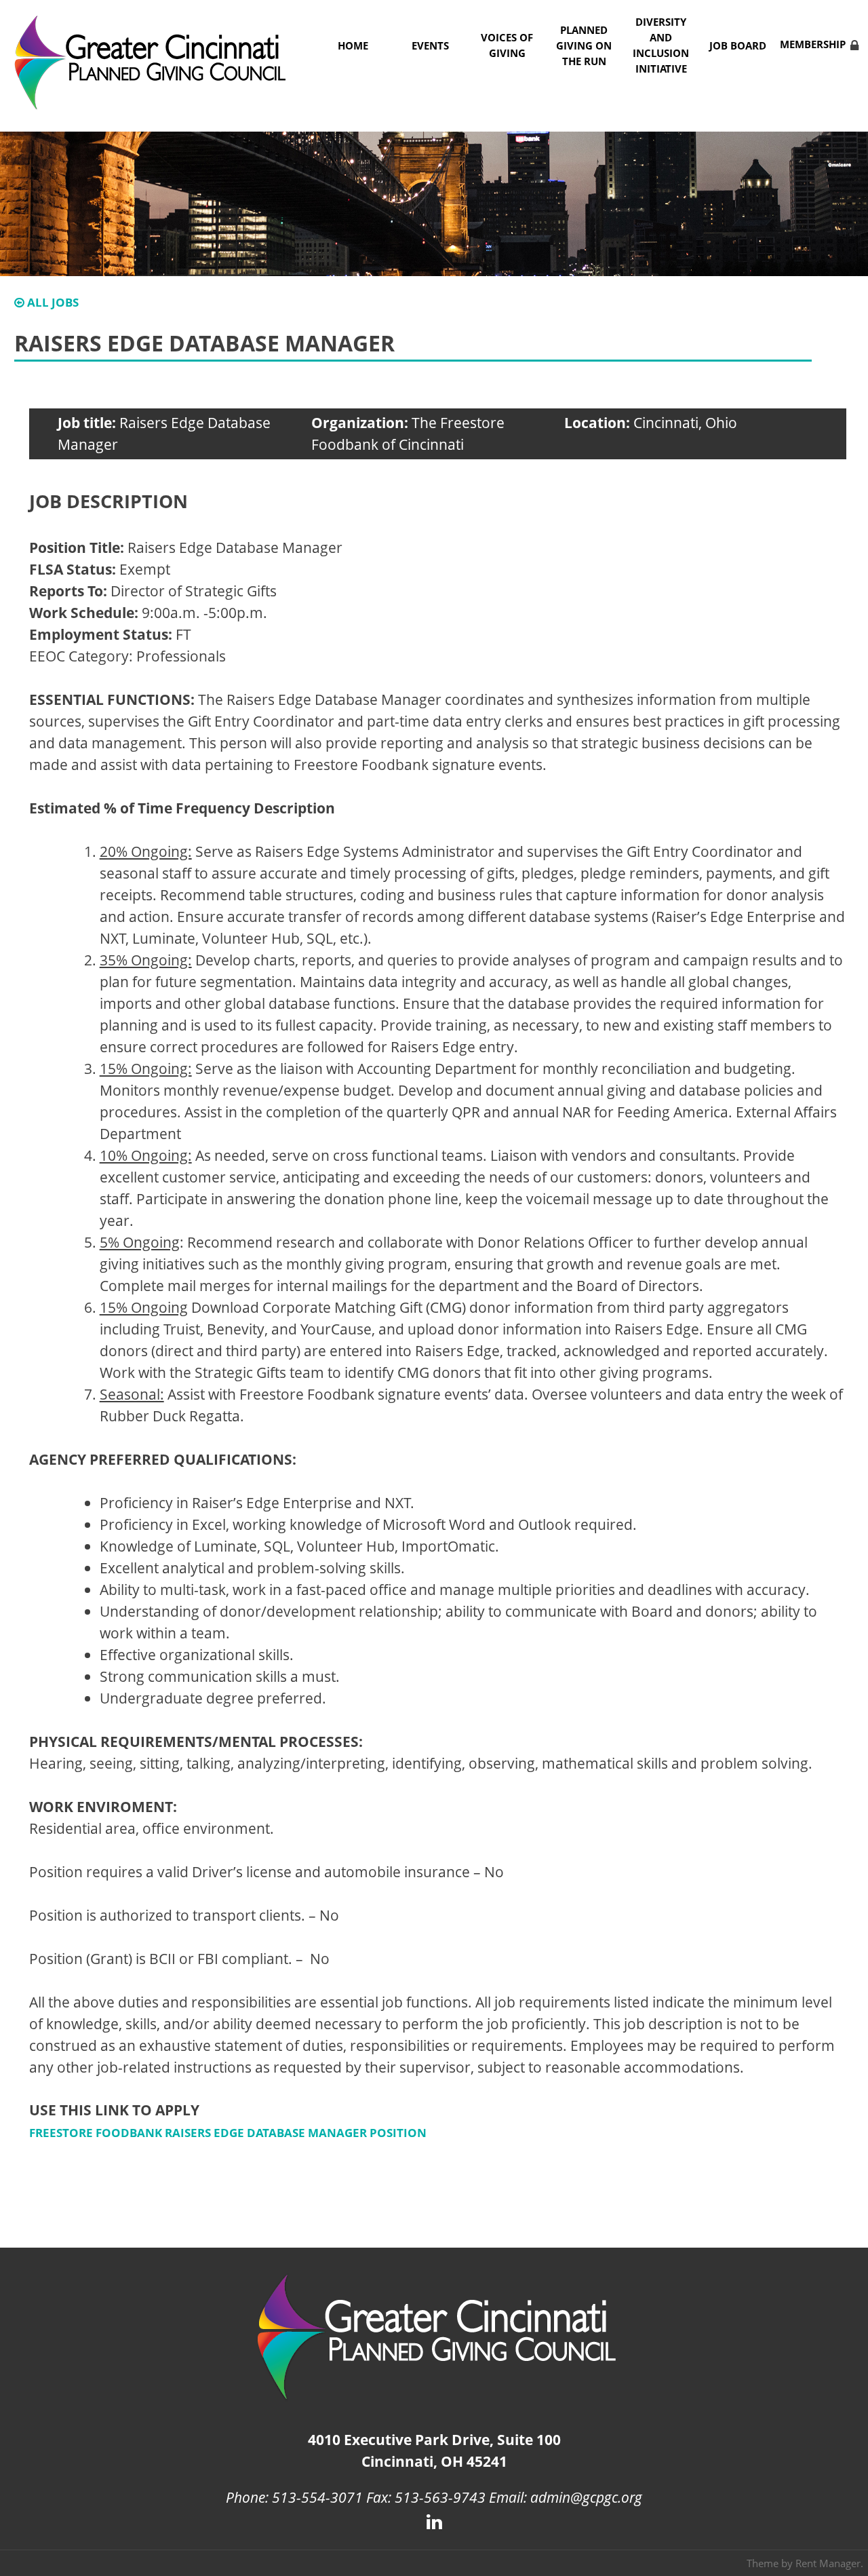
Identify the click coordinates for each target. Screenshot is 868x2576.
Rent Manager (828, 2563)
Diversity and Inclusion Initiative (661, 45)
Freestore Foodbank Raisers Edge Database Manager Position (228, 2133)
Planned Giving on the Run (584, 46)
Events (430, 46)
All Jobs (52, 302)
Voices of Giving (507, 45)
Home (353, 46)
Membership (813, 44)
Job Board (738, 46)
